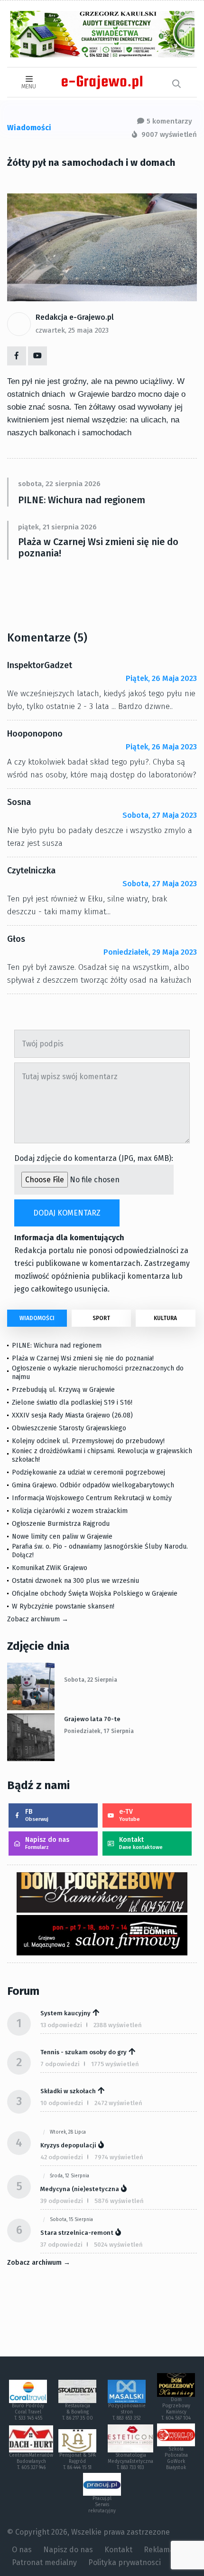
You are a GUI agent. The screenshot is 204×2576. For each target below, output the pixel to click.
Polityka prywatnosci (125, 2562)
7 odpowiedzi (60, 2064)
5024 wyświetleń (118, 2245)
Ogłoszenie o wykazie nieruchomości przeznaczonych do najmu (98, 1373)
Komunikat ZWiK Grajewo (50, 1568)
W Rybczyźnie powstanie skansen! (63, 1606)
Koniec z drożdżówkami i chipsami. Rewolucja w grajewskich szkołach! (102, 1455)
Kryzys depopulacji (68, 2145)
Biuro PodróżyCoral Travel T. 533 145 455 (28, 2412)
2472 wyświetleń (118, 2103)
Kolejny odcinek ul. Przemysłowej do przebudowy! (88, 1441)
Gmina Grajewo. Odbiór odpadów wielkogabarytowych (93, 1485)
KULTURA (165, 1318)
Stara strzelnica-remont (77, 2233)
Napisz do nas (47, 1843)
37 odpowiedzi (61, 2245)
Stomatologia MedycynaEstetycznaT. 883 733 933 (130, 2461)
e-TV (130, 1815)
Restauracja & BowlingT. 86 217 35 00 (78, 2412)
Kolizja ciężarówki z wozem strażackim (70, 1511)
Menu (29, 86)
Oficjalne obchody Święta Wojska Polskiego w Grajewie (95, 1594)
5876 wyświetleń (119, 2201)
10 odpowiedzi (62, 2103)
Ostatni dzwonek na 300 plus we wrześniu (75, 1581)
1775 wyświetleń (115, 2064)
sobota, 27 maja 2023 (160, 815)
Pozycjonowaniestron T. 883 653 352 (127, 2412)
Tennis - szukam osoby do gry (83, 2052)
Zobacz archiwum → (38, 1619)
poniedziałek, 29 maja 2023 (150, 952)
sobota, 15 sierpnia (71, 2220)
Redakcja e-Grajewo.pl (75, 317)
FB (37, 1815)
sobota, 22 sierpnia (91, 1680)
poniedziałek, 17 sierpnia (99, 1731)
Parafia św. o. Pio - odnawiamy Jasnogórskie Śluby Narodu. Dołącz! (100, 1551)
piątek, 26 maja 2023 (161, 678)
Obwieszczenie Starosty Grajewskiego (69, 1428)
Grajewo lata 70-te (92, 1719)
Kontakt (141, 1843)
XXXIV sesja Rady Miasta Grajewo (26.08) (72, 1415)
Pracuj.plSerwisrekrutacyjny (102, 2505)
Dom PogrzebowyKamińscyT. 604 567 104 (176, 2409)
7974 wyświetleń (119, 2157)
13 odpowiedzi (61, 2025)
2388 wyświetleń (118, 2025)
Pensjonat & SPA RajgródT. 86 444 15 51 (78, 2461)
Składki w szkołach (68, 2091)
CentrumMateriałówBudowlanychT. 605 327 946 (31, 2461)
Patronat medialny (44, 2562)
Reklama (159, 2550)
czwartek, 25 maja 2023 (72, 330)
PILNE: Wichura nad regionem (82, 500)
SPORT (101, 1318)
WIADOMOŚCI (37, 1318)
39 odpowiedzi (62, 2201)
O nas (22, 2550)
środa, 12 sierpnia (70, 2176)
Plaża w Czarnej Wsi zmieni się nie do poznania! (98, 547)
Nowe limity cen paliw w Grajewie (62, 1537)
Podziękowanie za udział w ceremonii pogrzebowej (88, 1472)
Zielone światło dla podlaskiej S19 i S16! (73, 1403)
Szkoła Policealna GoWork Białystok (176, 2458)
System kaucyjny (65, 2013)
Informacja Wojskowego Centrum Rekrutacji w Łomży (92, 1498)
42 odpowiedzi (62, 2157)
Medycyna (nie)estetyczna (80, 2189)
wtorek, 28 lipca (68, 2132)
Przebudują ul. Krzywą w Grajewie (63, 1390)
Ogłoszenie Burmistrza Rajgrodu (61, 1524)
